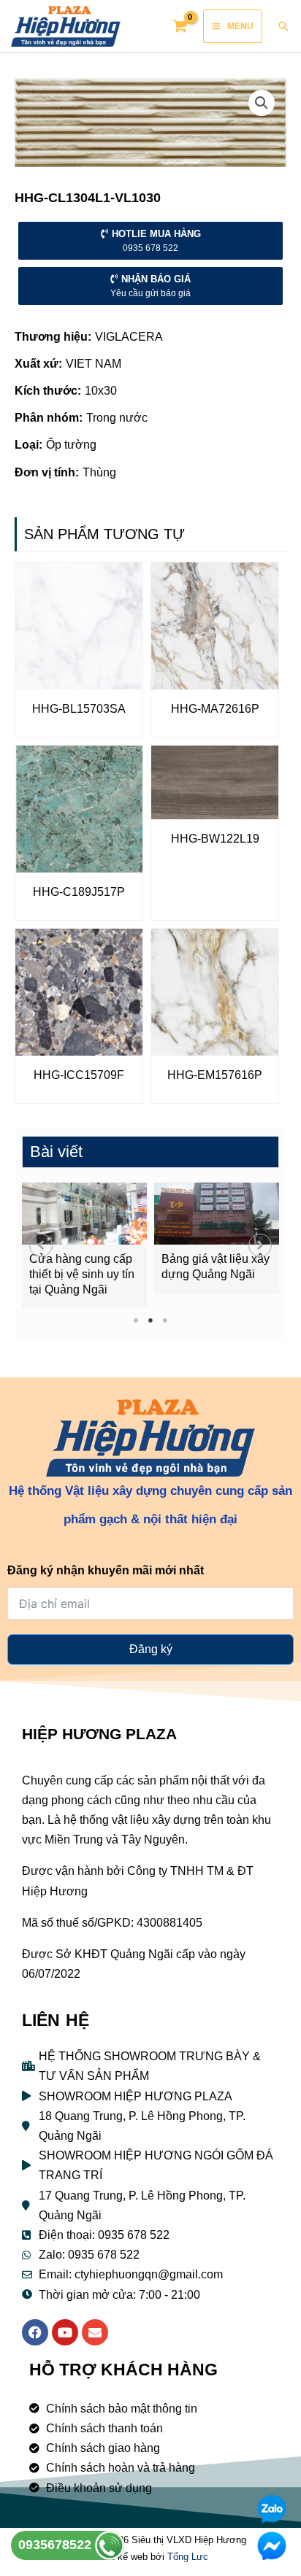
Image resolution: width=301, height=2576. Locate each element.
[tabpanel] (84, 1246)
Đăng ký (151, 1649)
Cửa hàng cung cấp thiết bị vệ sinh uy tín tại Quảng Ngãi (82, 1274)
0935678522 (57, 2545)
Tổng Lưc (188, 2557)
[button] (41, 1245)
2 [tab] (151, 1320)
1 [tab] (136, 1320)
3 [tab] (165, 1320)
